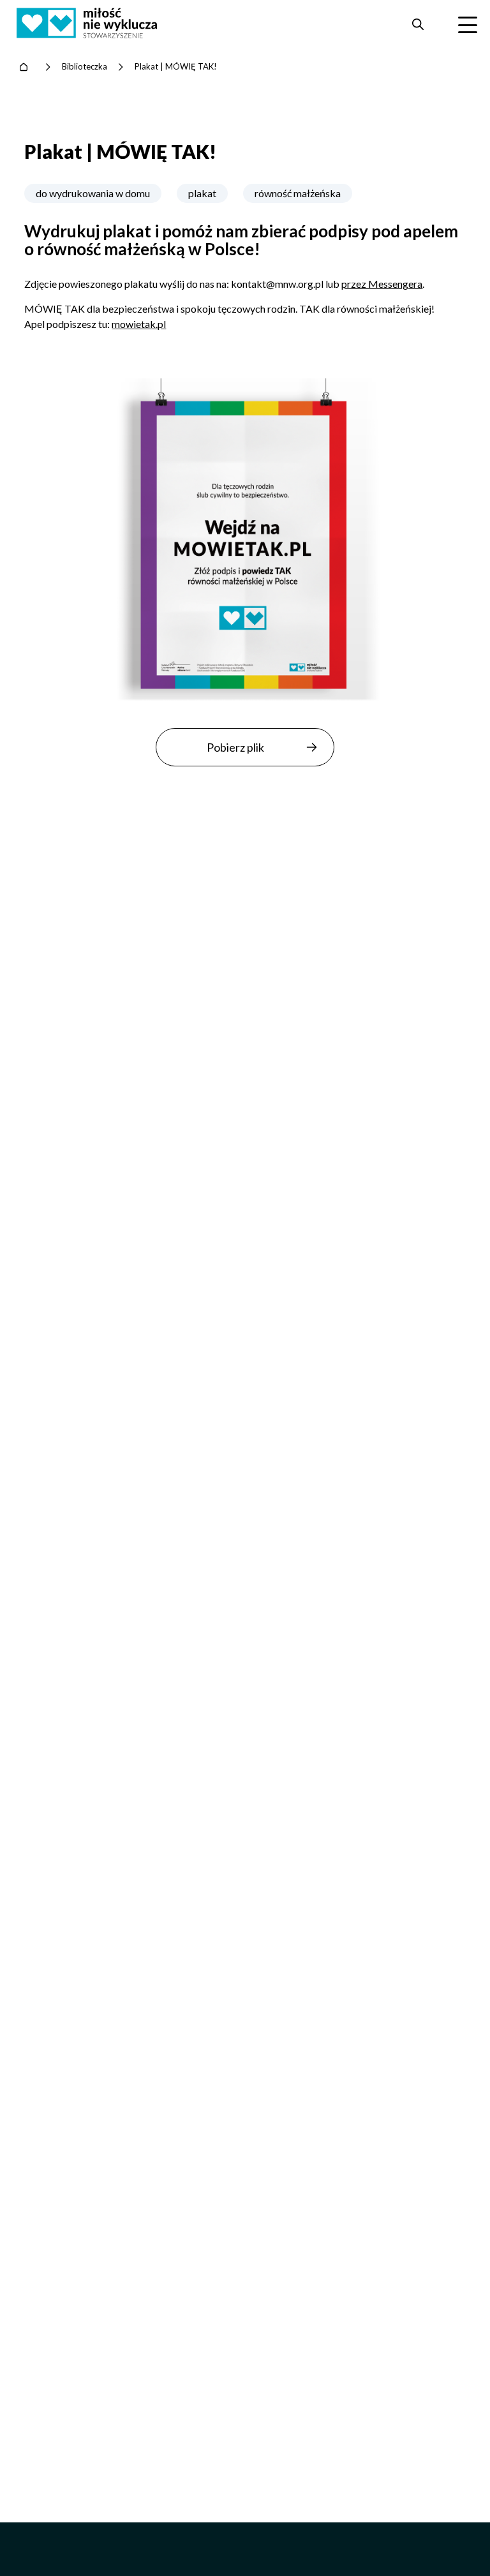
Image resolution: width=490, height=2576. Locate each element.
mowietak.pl (139, 324)
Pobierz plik (235, 747)
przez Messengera (382, 284)
